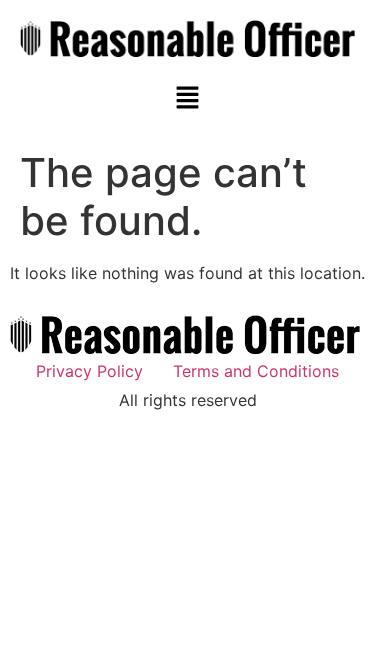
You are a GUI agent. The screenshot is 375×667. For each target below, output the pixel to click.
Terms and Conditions (256, 371)
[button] (187, 98)
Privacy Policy (89, 371)
